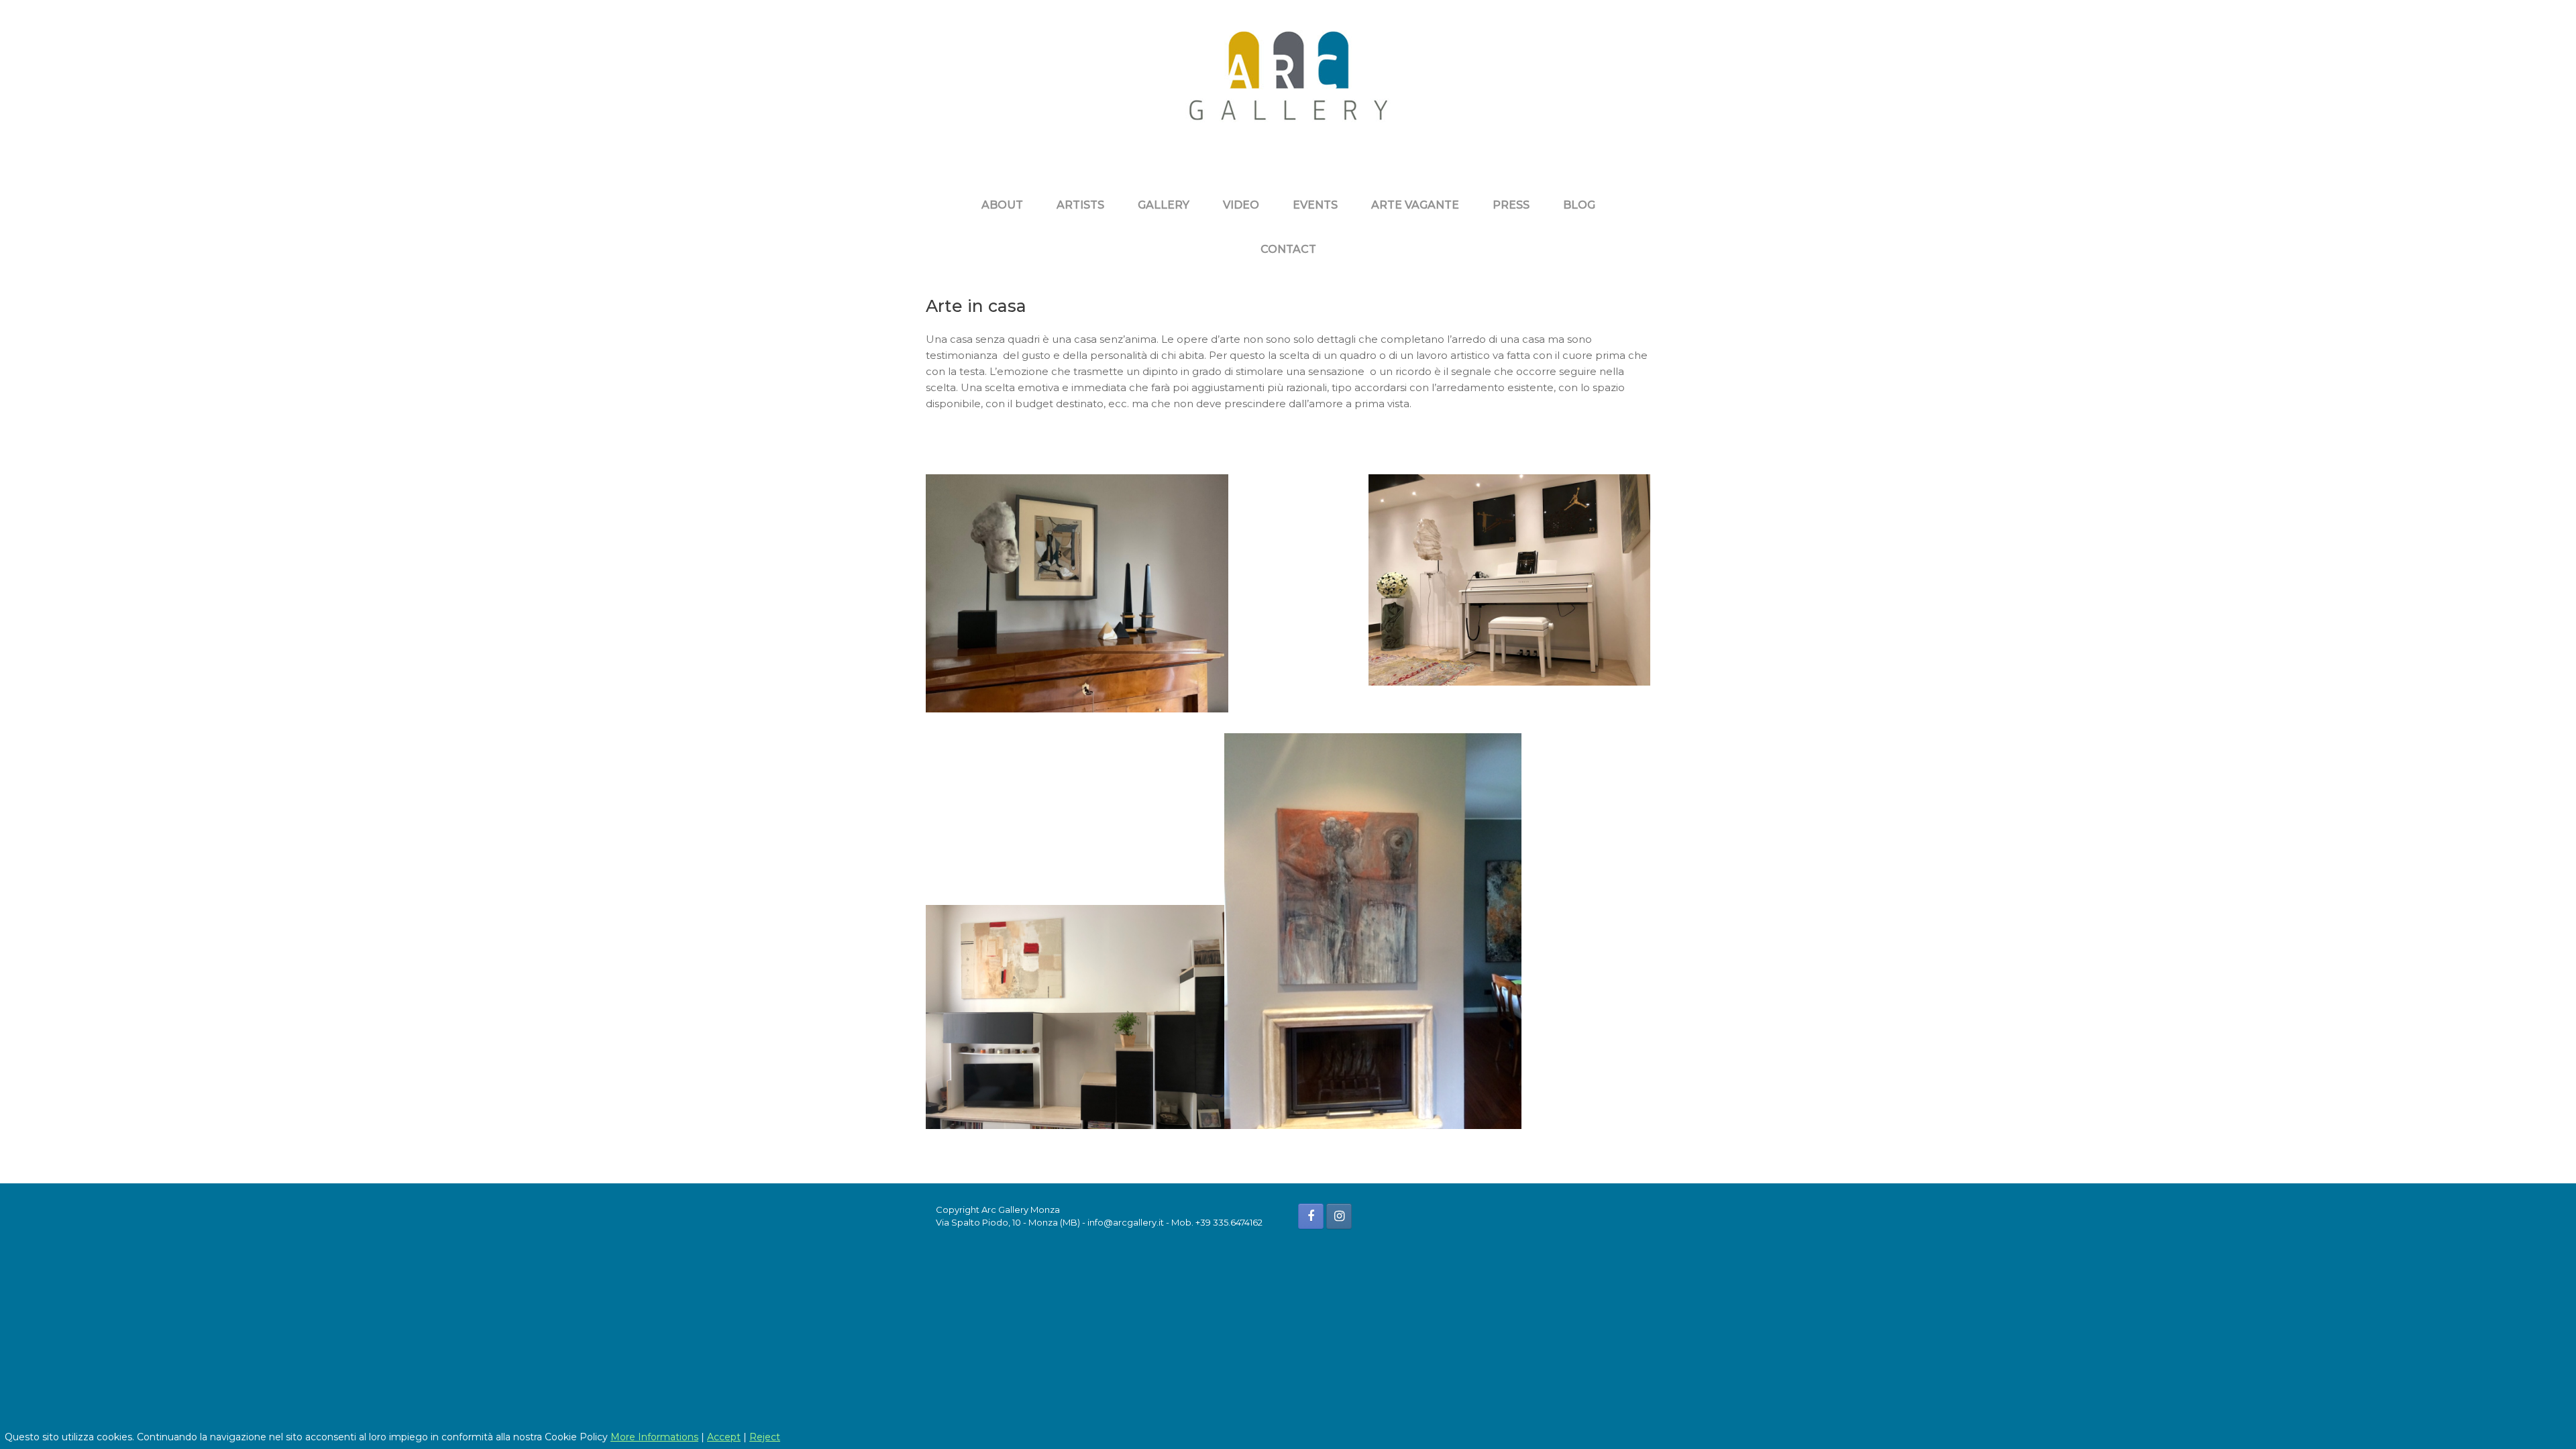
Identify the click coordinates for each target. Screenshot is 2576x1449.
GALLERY (1164, 205)
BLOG (1579, 205)
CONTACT (1288, 249)
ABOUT (1002, 205)
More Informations (654, 1437)
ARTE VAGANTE (1415, 205)
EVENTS (1315, 205)
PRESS (1511, 205)
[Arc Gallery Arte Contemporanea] (1288, 86)
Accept (724, 1437)
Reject (765, 1437)
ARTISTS (1080, 205)
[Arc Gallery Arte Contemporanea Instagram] (1339, 1216)
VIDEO (1241, 205)
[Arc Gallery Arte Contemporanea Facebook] (1311, 1216)
